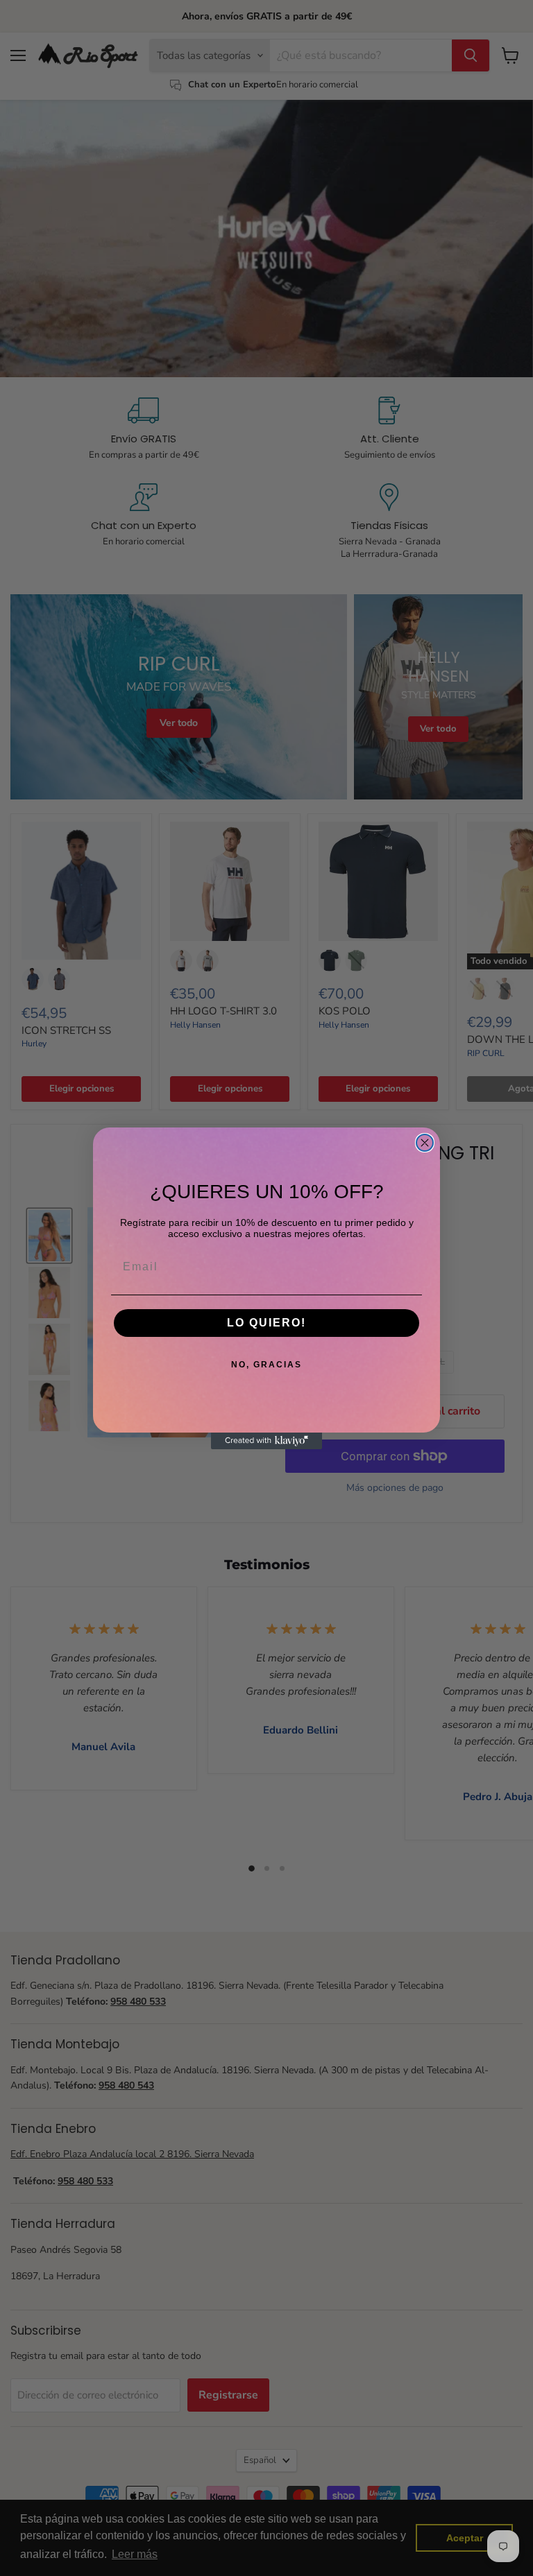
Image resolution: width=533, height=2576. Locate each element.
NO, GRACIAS (266, 1365)
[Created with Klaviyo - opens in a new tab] (266, 1441)
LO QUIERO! (266, 1323)
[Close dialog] (425, 1143)
